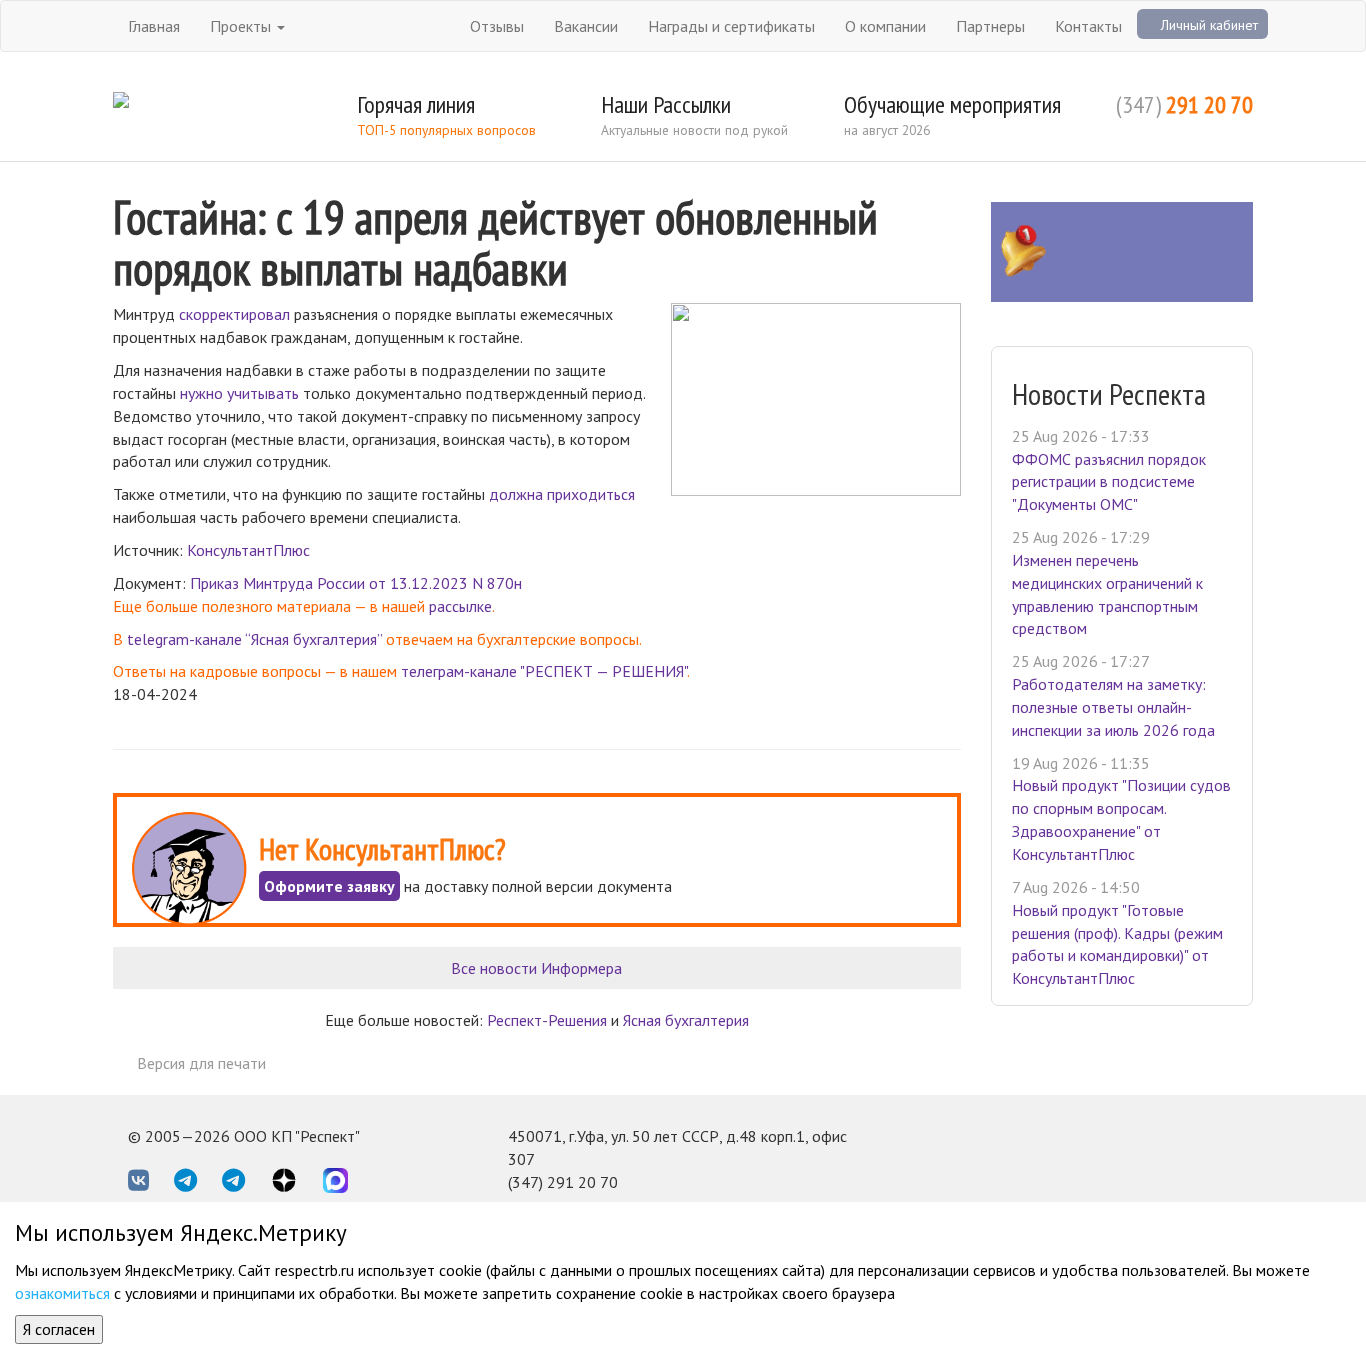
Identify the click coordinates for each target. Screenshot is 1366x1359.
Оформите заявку (329, 886)
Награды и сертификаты (731, 26)
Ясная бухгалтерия (686, 1020)
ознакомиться (62, 1293)
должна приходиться (562, 494)
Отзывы (497, 26)
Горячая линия (416, 104)
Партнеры (990, 26)
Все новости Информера (536, 968)
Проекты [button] (242, 26)
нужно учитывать (239, 393)
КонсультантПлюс (248, 550)
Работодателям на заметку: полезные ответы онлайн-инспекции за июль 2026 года (1113, 707)
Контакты (1088, 26)
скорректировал (234, 314)
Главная (154, 26)
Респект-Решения (547, 1020)
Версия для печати (201, 1063)
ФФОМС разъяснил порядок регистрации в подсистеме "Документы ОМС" (1109, 482)
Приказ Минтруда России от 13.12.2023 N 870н (356, 583)
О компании (885, 26)
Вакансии (586, 26)
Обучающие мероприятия (952, 104)
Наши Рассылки (666, 104)
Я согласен (59, 1329)
